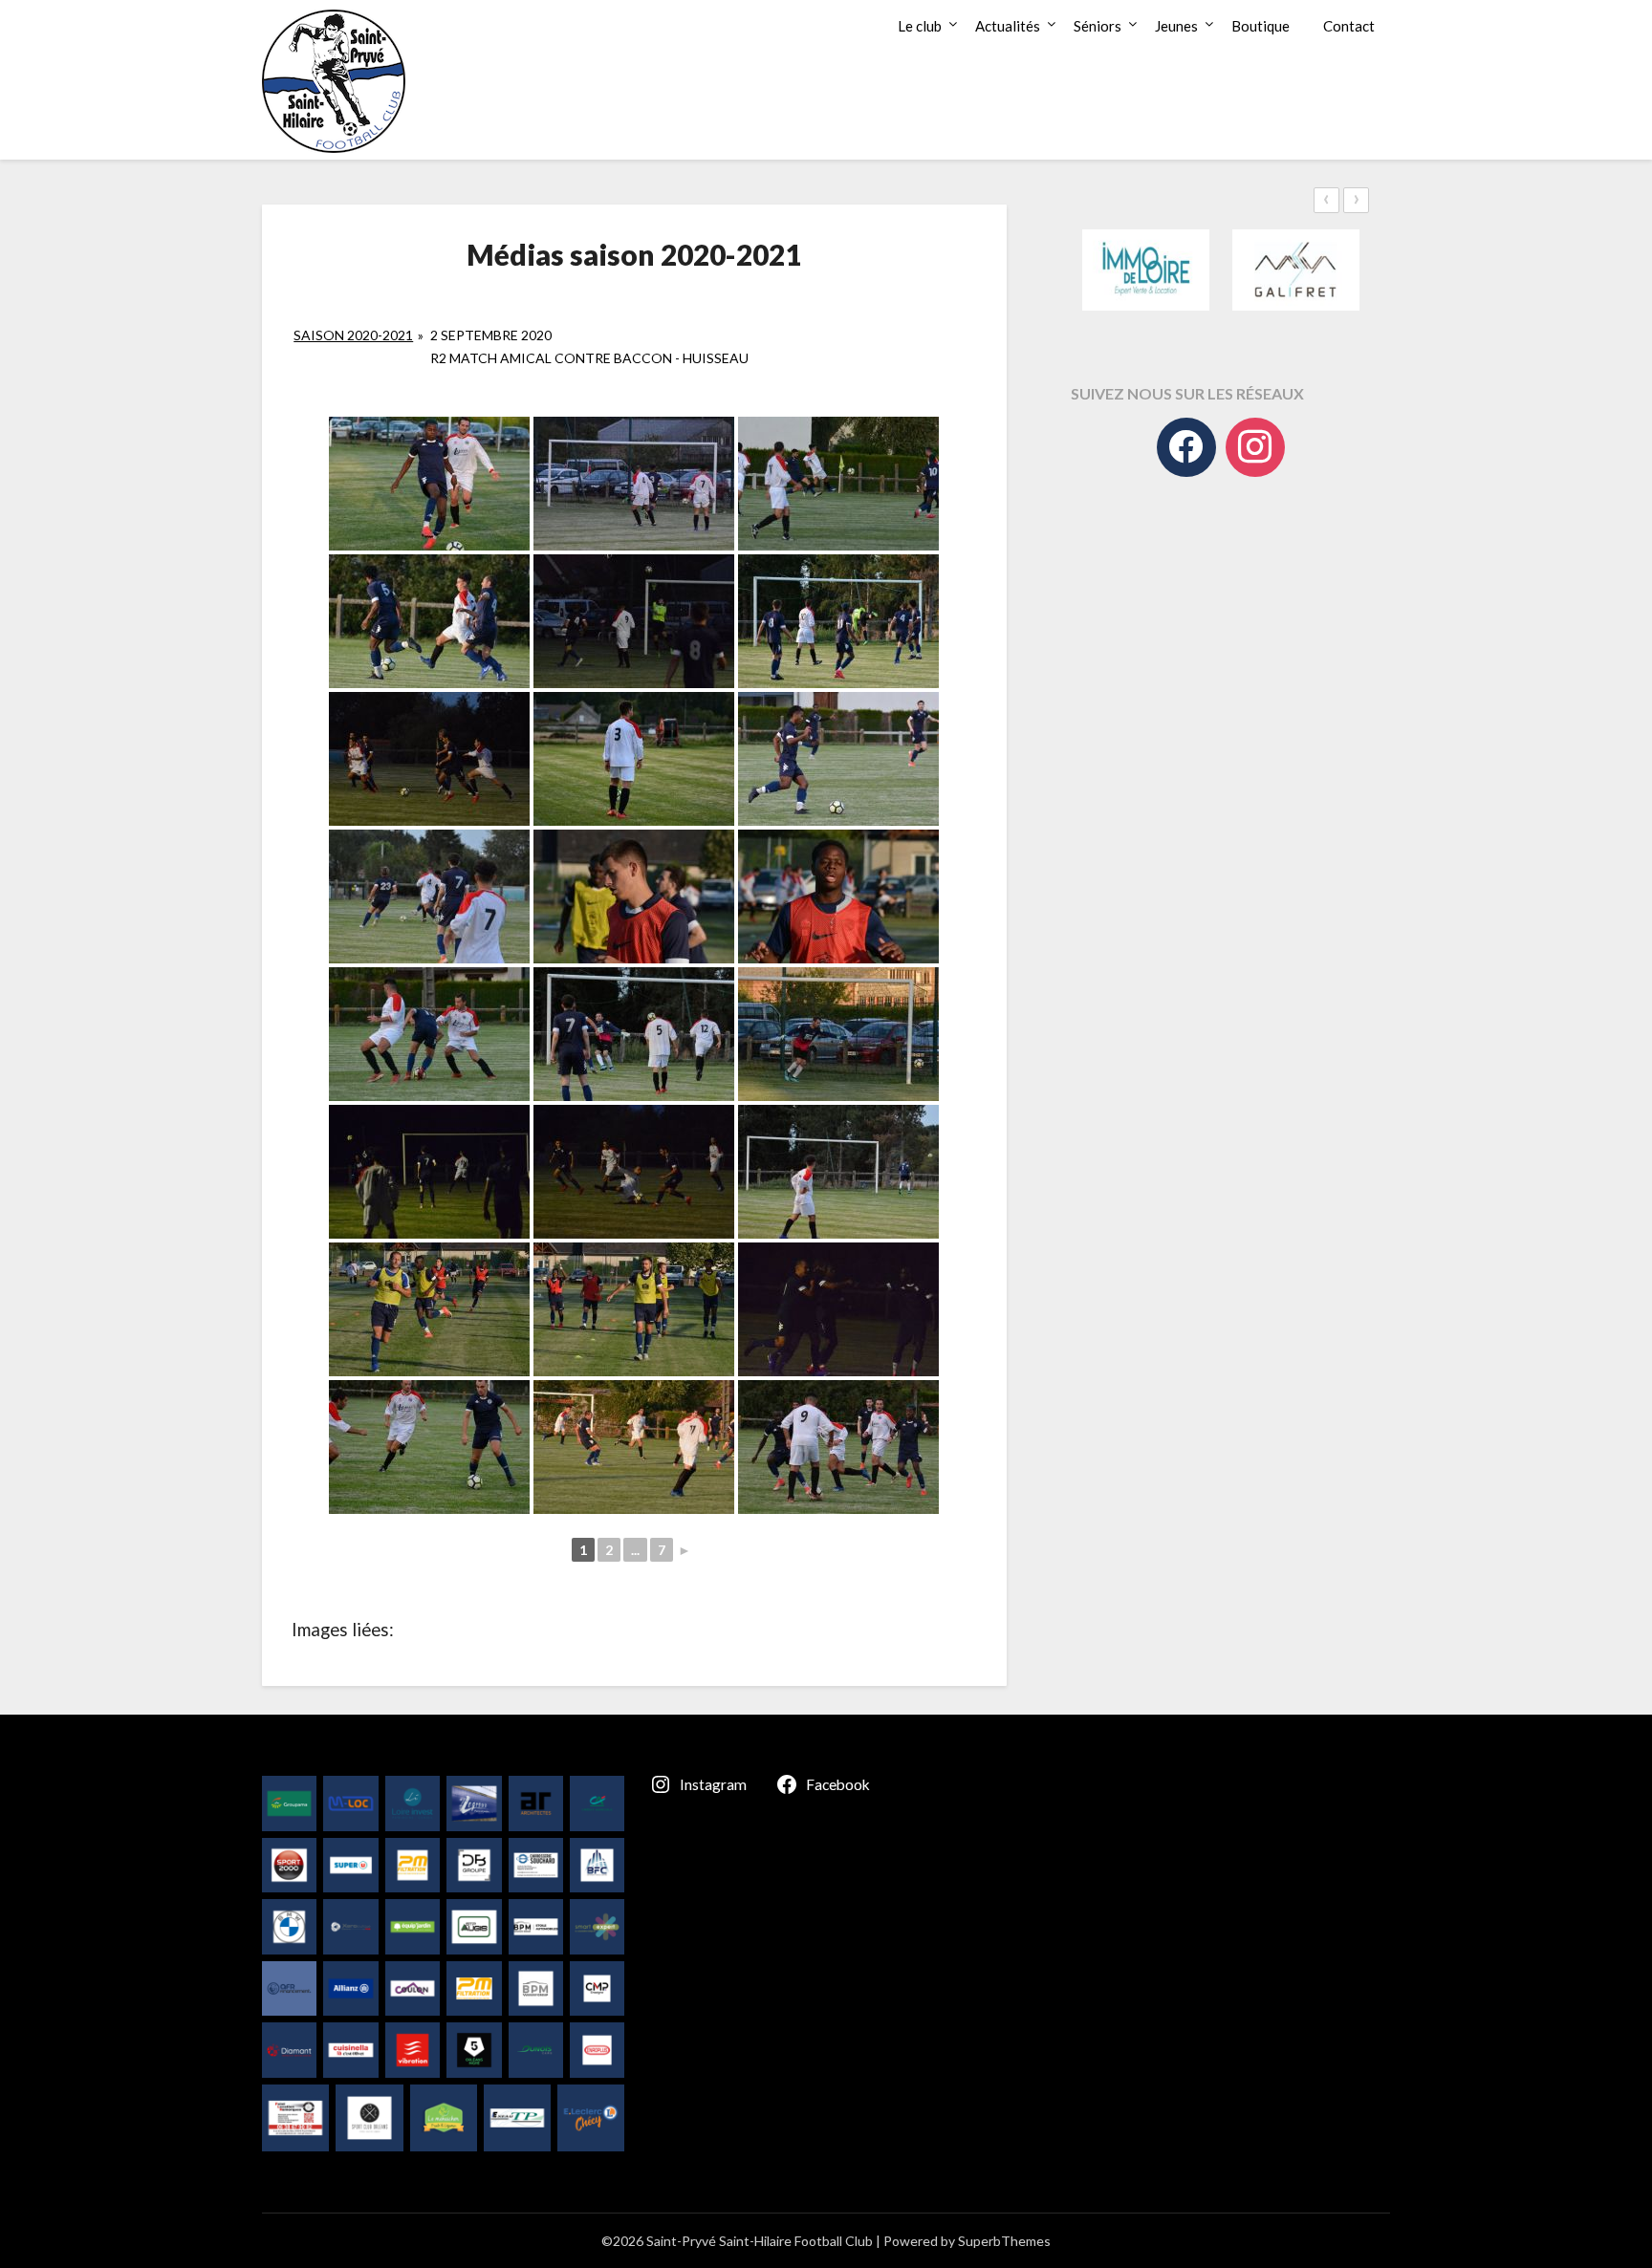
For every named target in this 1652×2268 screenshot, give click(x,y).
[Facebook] (1186, 447)
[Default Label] (1255, 447)
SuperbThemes (1004, 2241)
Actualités (1008, 26)
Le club (920, 26)
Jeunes (1176, 26)
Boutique (1261, 26)
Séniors (1098, 26)
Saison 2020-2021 (353, 335)
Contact (1349, 26)
